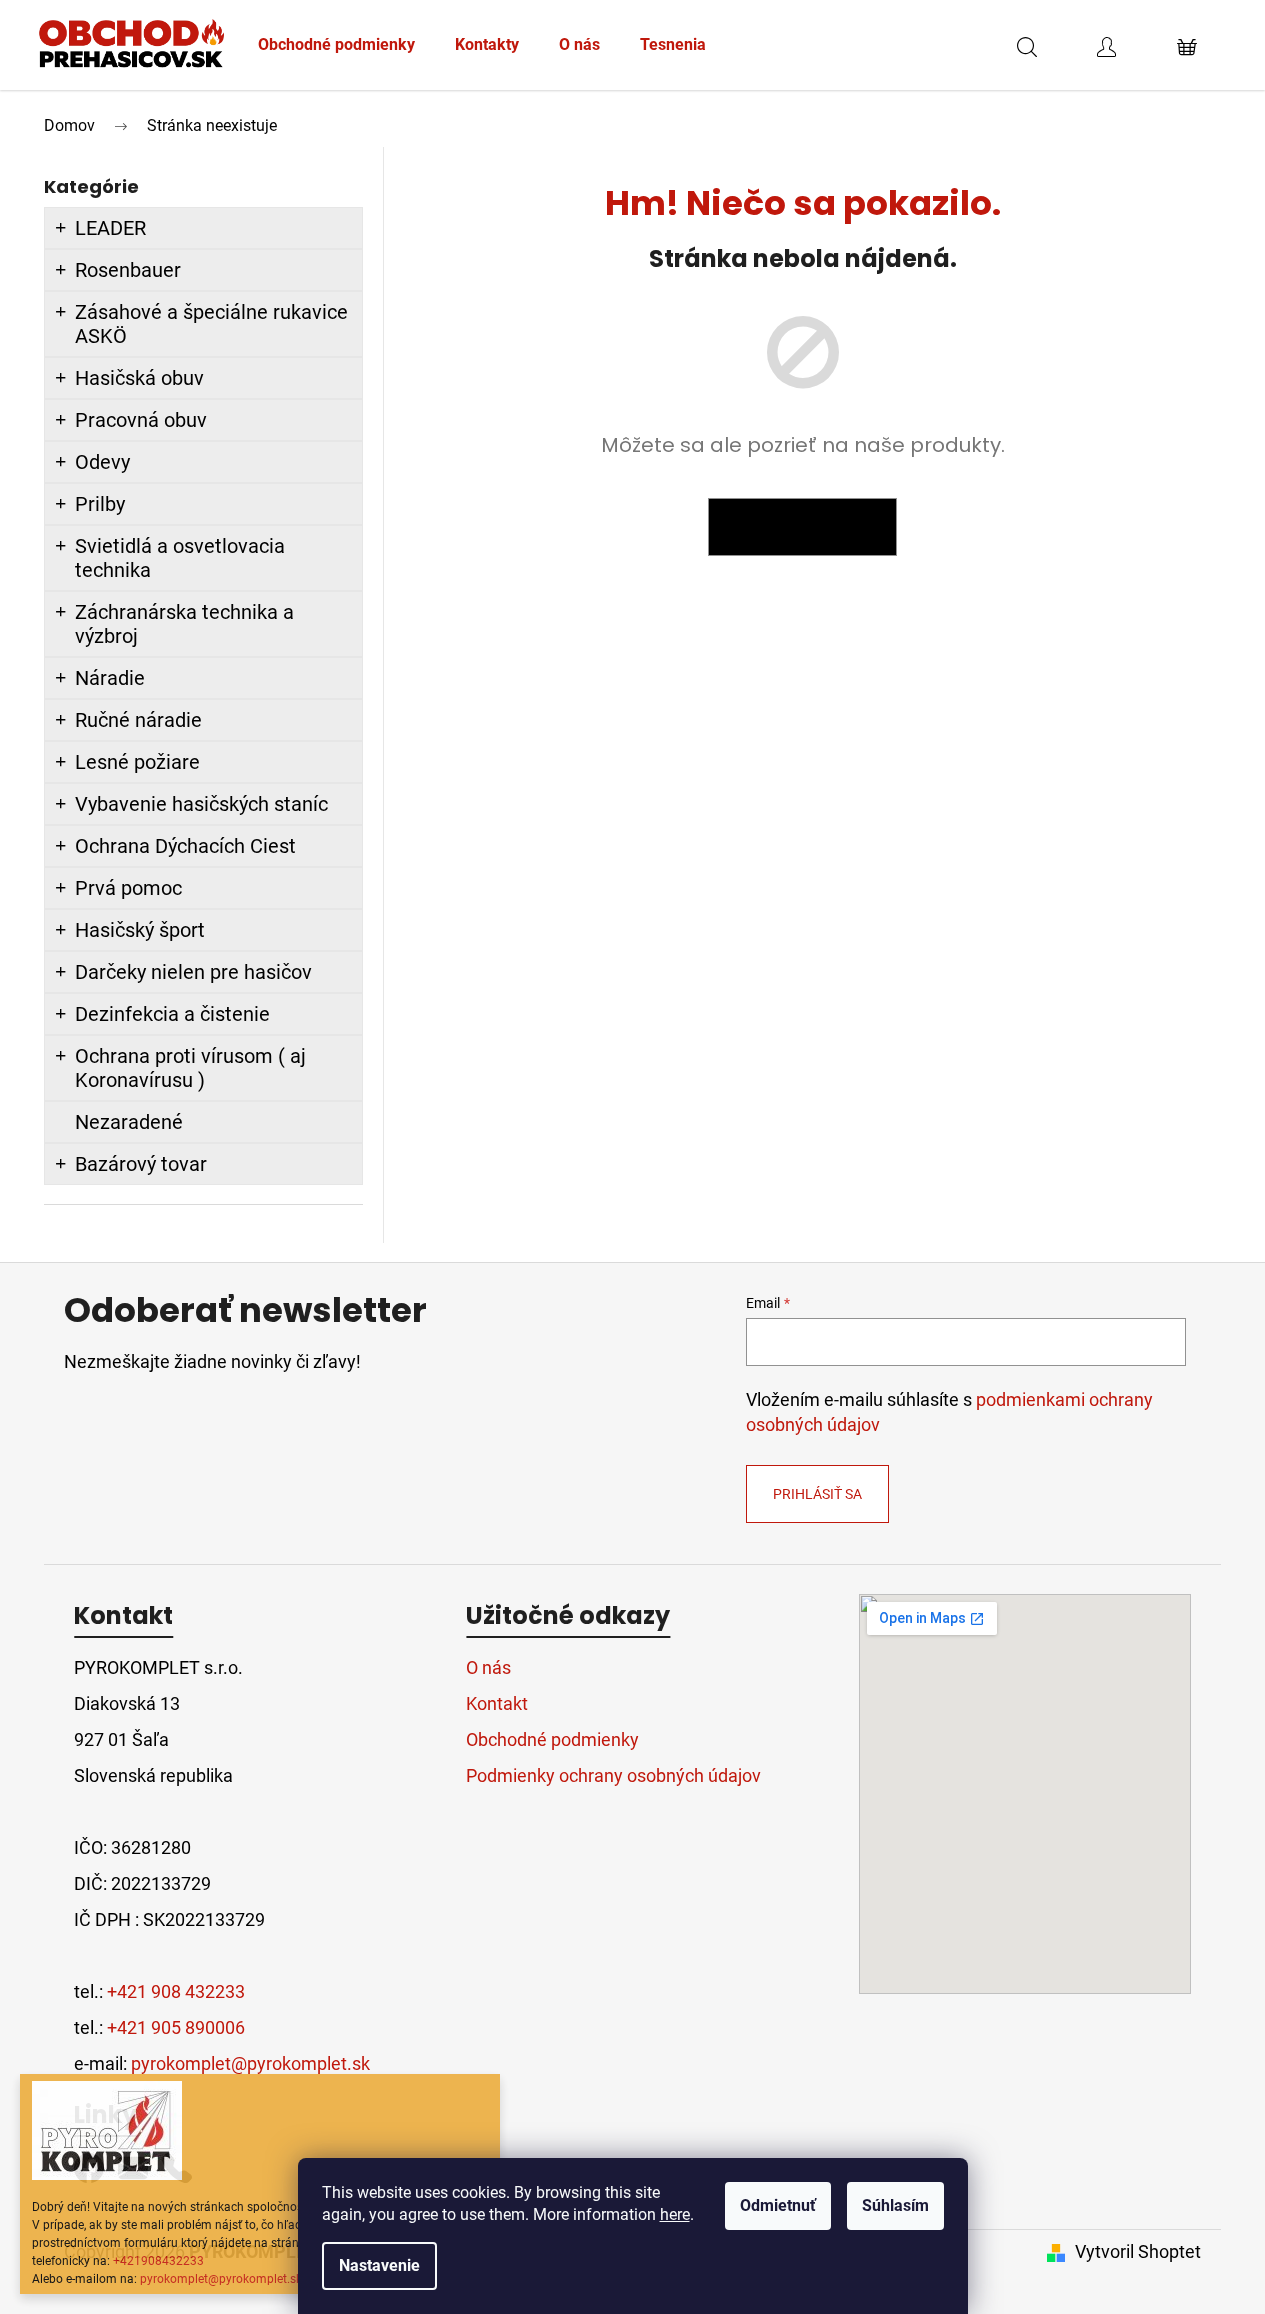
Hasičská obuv (139, 378)
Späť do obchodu (802, 527)
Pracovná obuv (141, 420)
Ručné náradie (138, 720)
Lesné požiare (137, 762)
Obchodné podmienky (552, 1739)
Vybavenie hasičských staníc (201, 804)
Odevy (102, 462)
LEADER (110, 228)
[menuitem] (336, 45)
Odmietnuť (778, 2205)
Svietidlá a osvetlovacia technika (180, 558)
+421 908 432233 (176, 1991)
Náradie (110, 678)
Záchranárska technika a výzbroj (184, 624)
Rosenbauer (128, 270)
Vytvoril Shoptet (1138, 2251)
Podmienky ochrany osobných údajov (613, 1775)
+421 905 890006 (176, 2027)
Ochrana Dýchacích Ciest (185, 846)
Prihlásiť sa (817, 1494)
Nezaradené (129, 1122)
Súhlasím (895, 2205)
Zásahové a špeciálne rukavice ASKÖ (211, 324)
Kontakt (497, 1703)
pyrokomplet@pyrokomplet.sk (221, 2279)
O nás (488, 1667)
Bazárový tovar (141, 1164)
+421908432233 (158, 2261)
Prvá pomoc (128, 888)
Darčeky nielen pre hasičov (193, 972)
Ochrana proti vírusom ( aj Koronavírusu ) (190, 1068)
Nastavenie (379, 2265)
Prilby (100, 504)
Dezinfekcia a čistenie (172, 1014)
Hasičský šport (140, 930)
